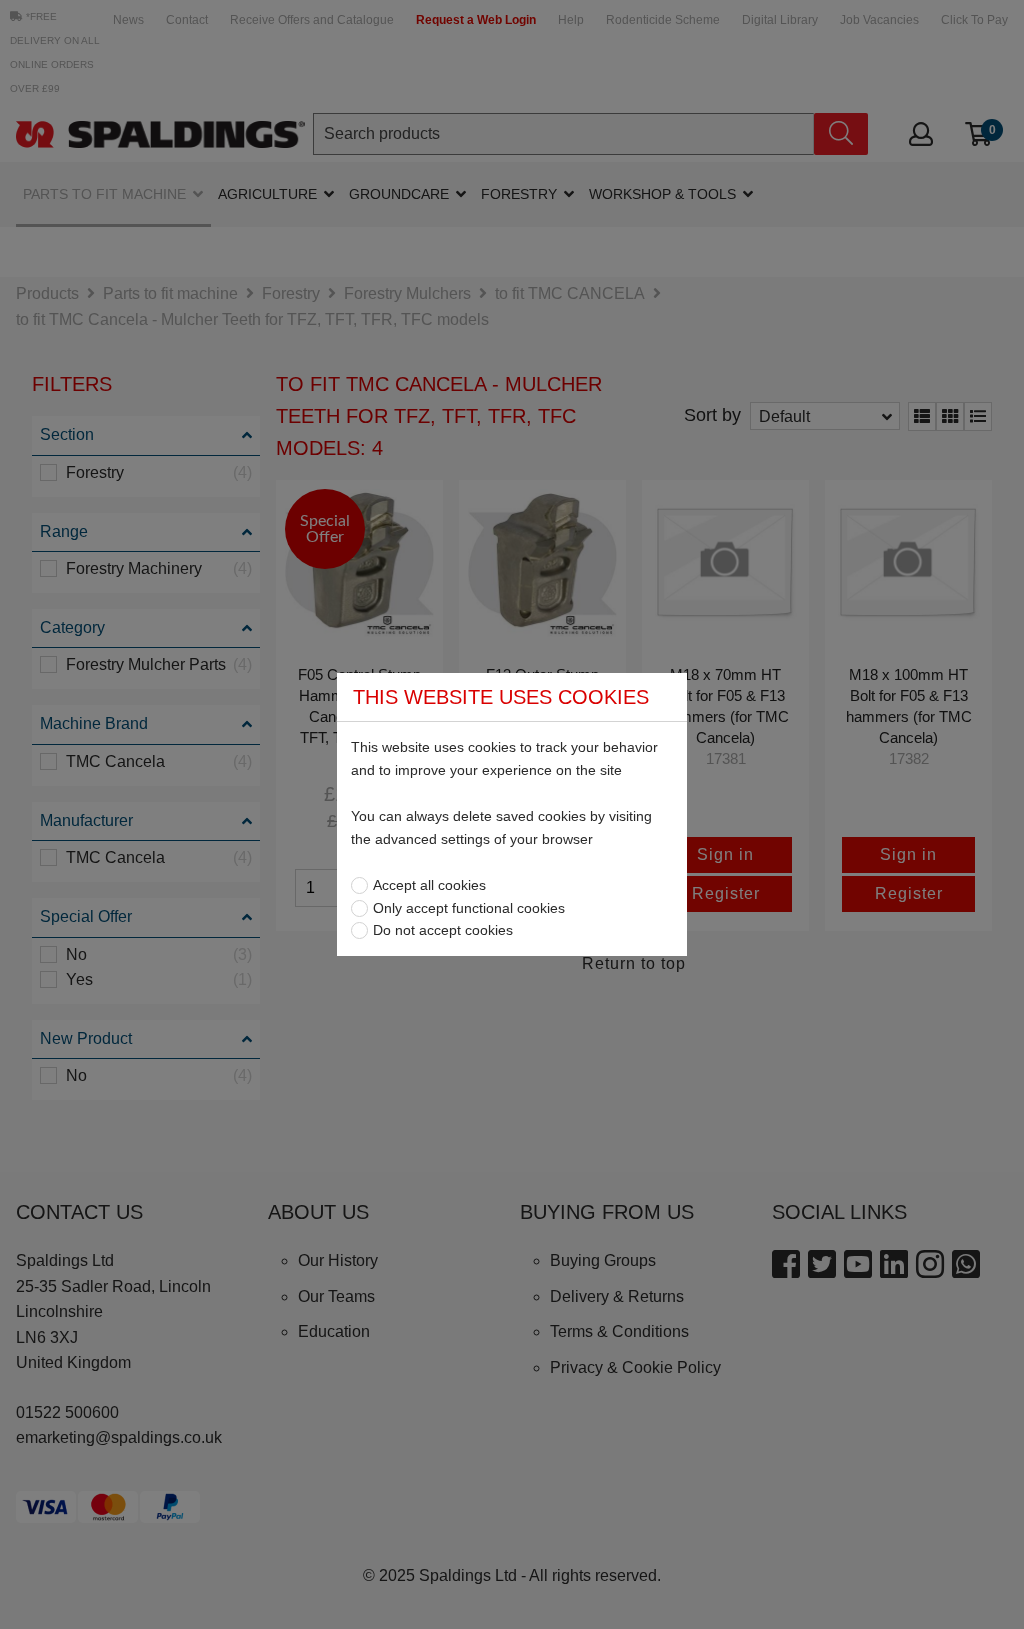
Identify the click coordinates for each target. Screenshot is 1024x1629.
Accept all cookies (429, 885)
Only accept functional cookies (469, 908)
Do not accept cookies (443, 930)
